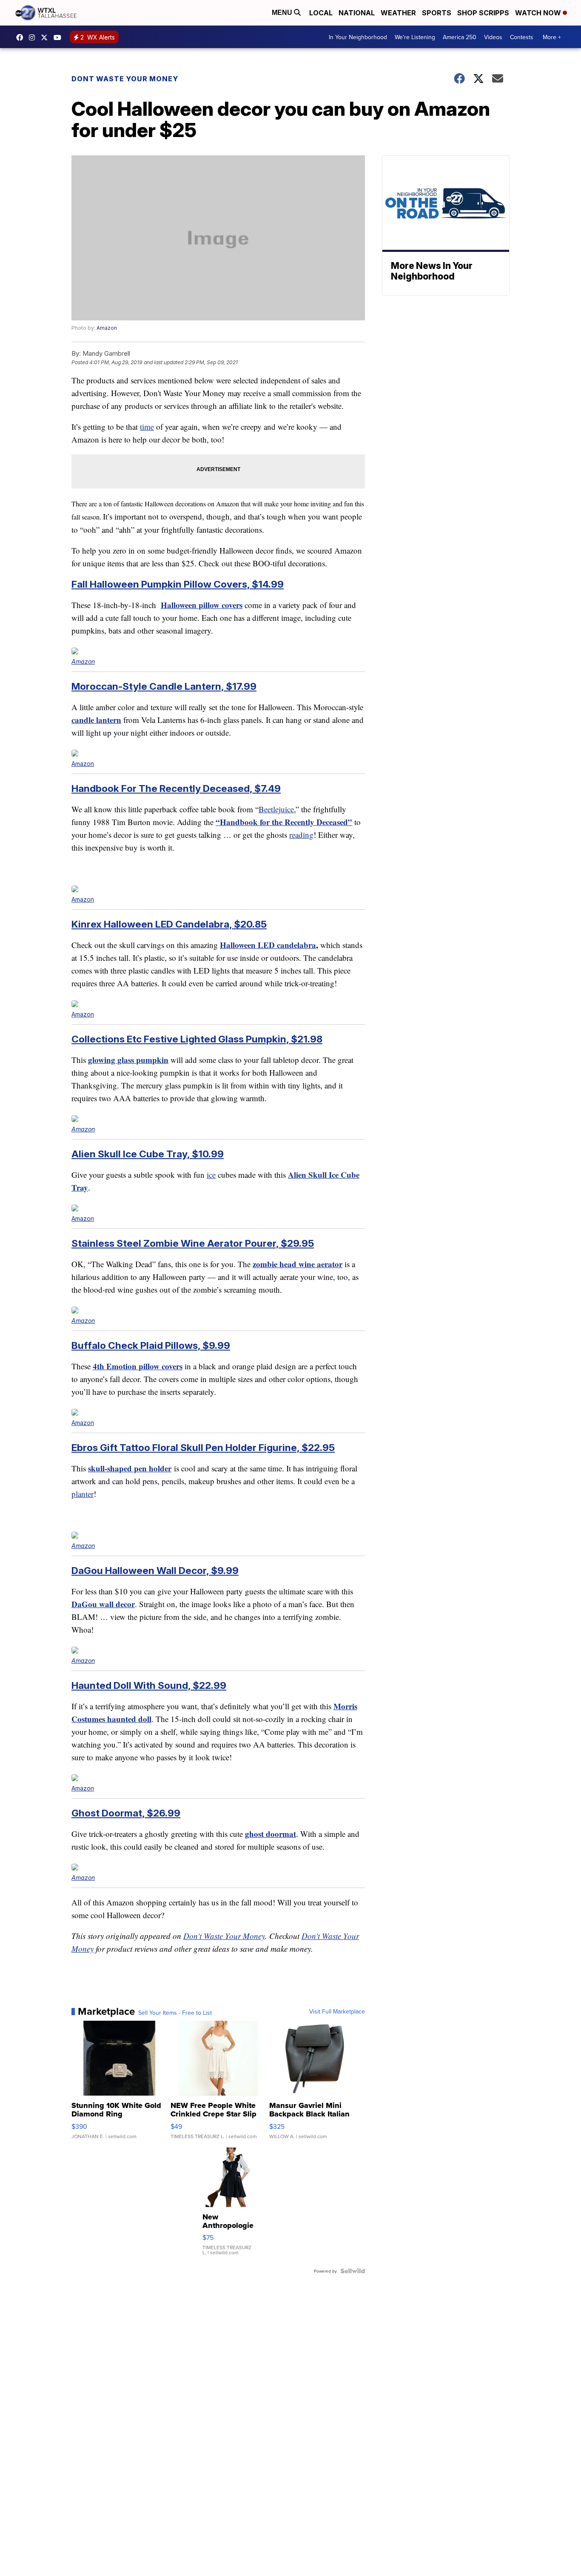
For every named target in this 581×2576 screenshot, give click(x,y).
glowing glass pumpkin (128, 1060)
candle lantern (96, 720)
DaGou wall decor (103, 1604)
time (147, 427)
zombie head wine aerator (298, 1264)
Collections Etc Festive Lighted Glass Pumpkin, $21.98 (197, 1039)
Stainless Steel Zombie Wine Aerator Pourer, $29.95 (193, 1243)
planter (83, 1494)
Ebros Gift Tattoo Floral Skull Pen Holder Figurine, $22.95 (203, 1447)
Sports (437, 13)
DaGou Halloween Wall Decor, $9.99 (155, 1570)
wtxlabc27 (34, 37)
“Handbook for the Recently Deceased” (284, 822)
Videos (493, 37)
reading (301, 835)
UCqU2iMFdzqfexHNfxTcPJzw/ (60, 37)
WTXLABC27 (22, 37)
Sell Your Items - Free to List (175, 2013)
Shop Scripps (483, 13)
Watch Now (539, 13)
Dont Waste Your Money (125, 79)
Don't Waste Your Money (224, 1936)
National (357, 13)
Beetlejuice (276, 809)
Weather (398, 13)
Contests (522, 37)
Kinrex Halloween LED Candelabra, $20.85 (169, 924)
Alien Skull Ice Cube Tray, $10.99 (148, 1154)
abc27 (46, 37)
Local (321, 13)
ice (211, 1175)
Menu (283, 13)
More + (552, 37)
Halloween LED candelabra (268, 945)
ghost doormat (271, 1834)
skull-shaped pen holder (130, 1468)
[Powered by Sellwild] (353, 2271)
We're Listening (415, 37)
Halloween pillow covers (202, 605)
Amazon (107, 328)
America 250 (460, 37)
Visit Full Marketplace (337, 2011)
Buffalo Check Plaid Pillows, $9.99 (151, 1345)
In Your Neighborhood (358, 37)
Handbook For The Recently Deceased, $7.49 (176, 788)
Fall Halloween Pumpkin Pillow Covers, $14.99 (178, 584)
